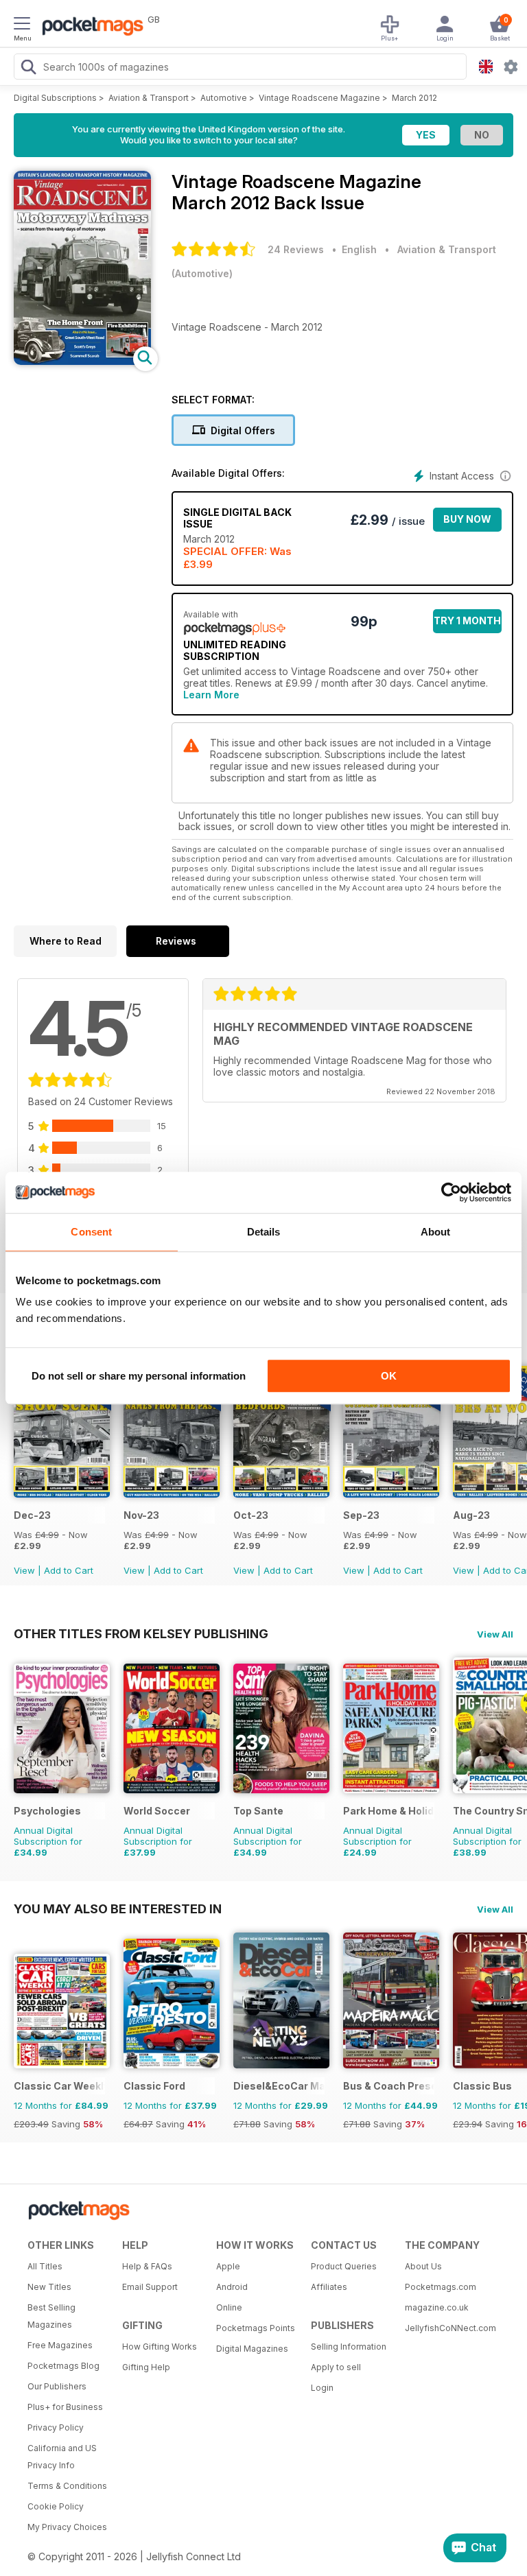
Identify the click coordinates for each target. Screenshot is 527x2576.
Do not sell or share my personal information (139, 1376)
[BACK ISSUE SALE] (62, 1494)
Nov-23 (141, 1515)
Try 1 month (467, 621)
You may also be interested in (118, 1909)
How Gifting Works (160, 2347)
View (24, 1570)
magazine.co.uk (437, 2307)
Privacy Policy (56, 2427)
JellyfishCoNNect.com (447, 2328)
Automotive (224, 98)
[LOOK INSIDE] (82, 361)
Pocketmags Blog (63, 2366)
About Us (423, 2266)
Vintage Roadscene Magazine (319, 98)
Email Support (150, 2287)
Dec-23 (32, 1515)
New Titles (49, 2287)
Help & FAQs (147, 2266)
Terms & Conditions (67, 2486)
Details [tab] (264, 1232)
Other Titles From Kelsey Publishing (141, 1633)
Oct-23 (251, 1515)
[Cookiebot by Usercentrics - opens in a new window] (451, 1192)
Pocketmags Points (256, 2328)
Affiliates (329, 2287)
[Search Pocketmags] (28, 69)
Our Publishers (57, 2386)
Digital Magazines (252, 2349)
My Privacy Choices (67, 2527)
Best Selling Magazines (51, 2316)
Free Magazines (60, 2345)
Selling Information (349, 2347)
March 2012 (414, 98)
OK (389, 1376)
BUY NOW (467, 519)
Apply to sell (336, 2367)
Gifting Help (146, 2367)
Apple (228, 2266)
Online (229, 2307)
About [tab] (436, 1232)
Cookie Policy (56, 2506)
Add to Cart (69, 1570)
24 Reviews (296, 249)
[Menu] (22, 25)
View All (495, 1634)
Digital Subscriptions (55, 98)
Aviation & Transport (149, 98)
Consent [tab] (91, 1232)
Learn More (211, 695)
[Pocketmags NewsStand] (89, 27)
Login (322, 2388)
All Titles (45, 2266)
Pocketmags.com (441, 2287)
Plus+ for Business (65, 2407)
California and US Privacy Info (62, 2457)
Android (232, 2287)
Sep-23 (361, 1515)
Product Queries (344, 2266)
